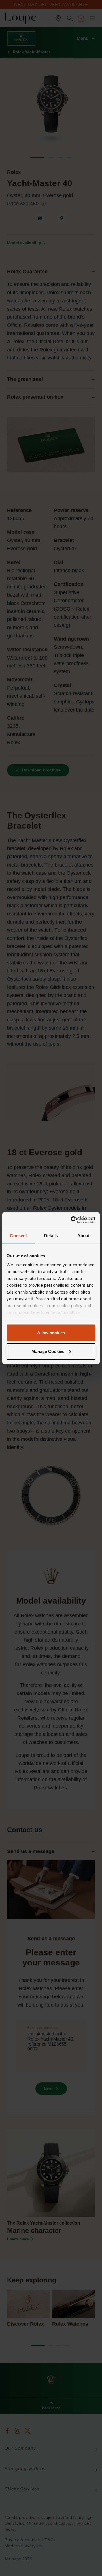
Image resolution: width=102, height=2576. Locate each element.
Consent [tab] (18, 1236)
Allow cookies (51, 1333)
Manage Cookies (48, 1351)
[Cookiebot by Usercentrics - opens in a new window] (72, 1220)
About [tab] (84, 1236)
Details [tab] (51, 1236)
